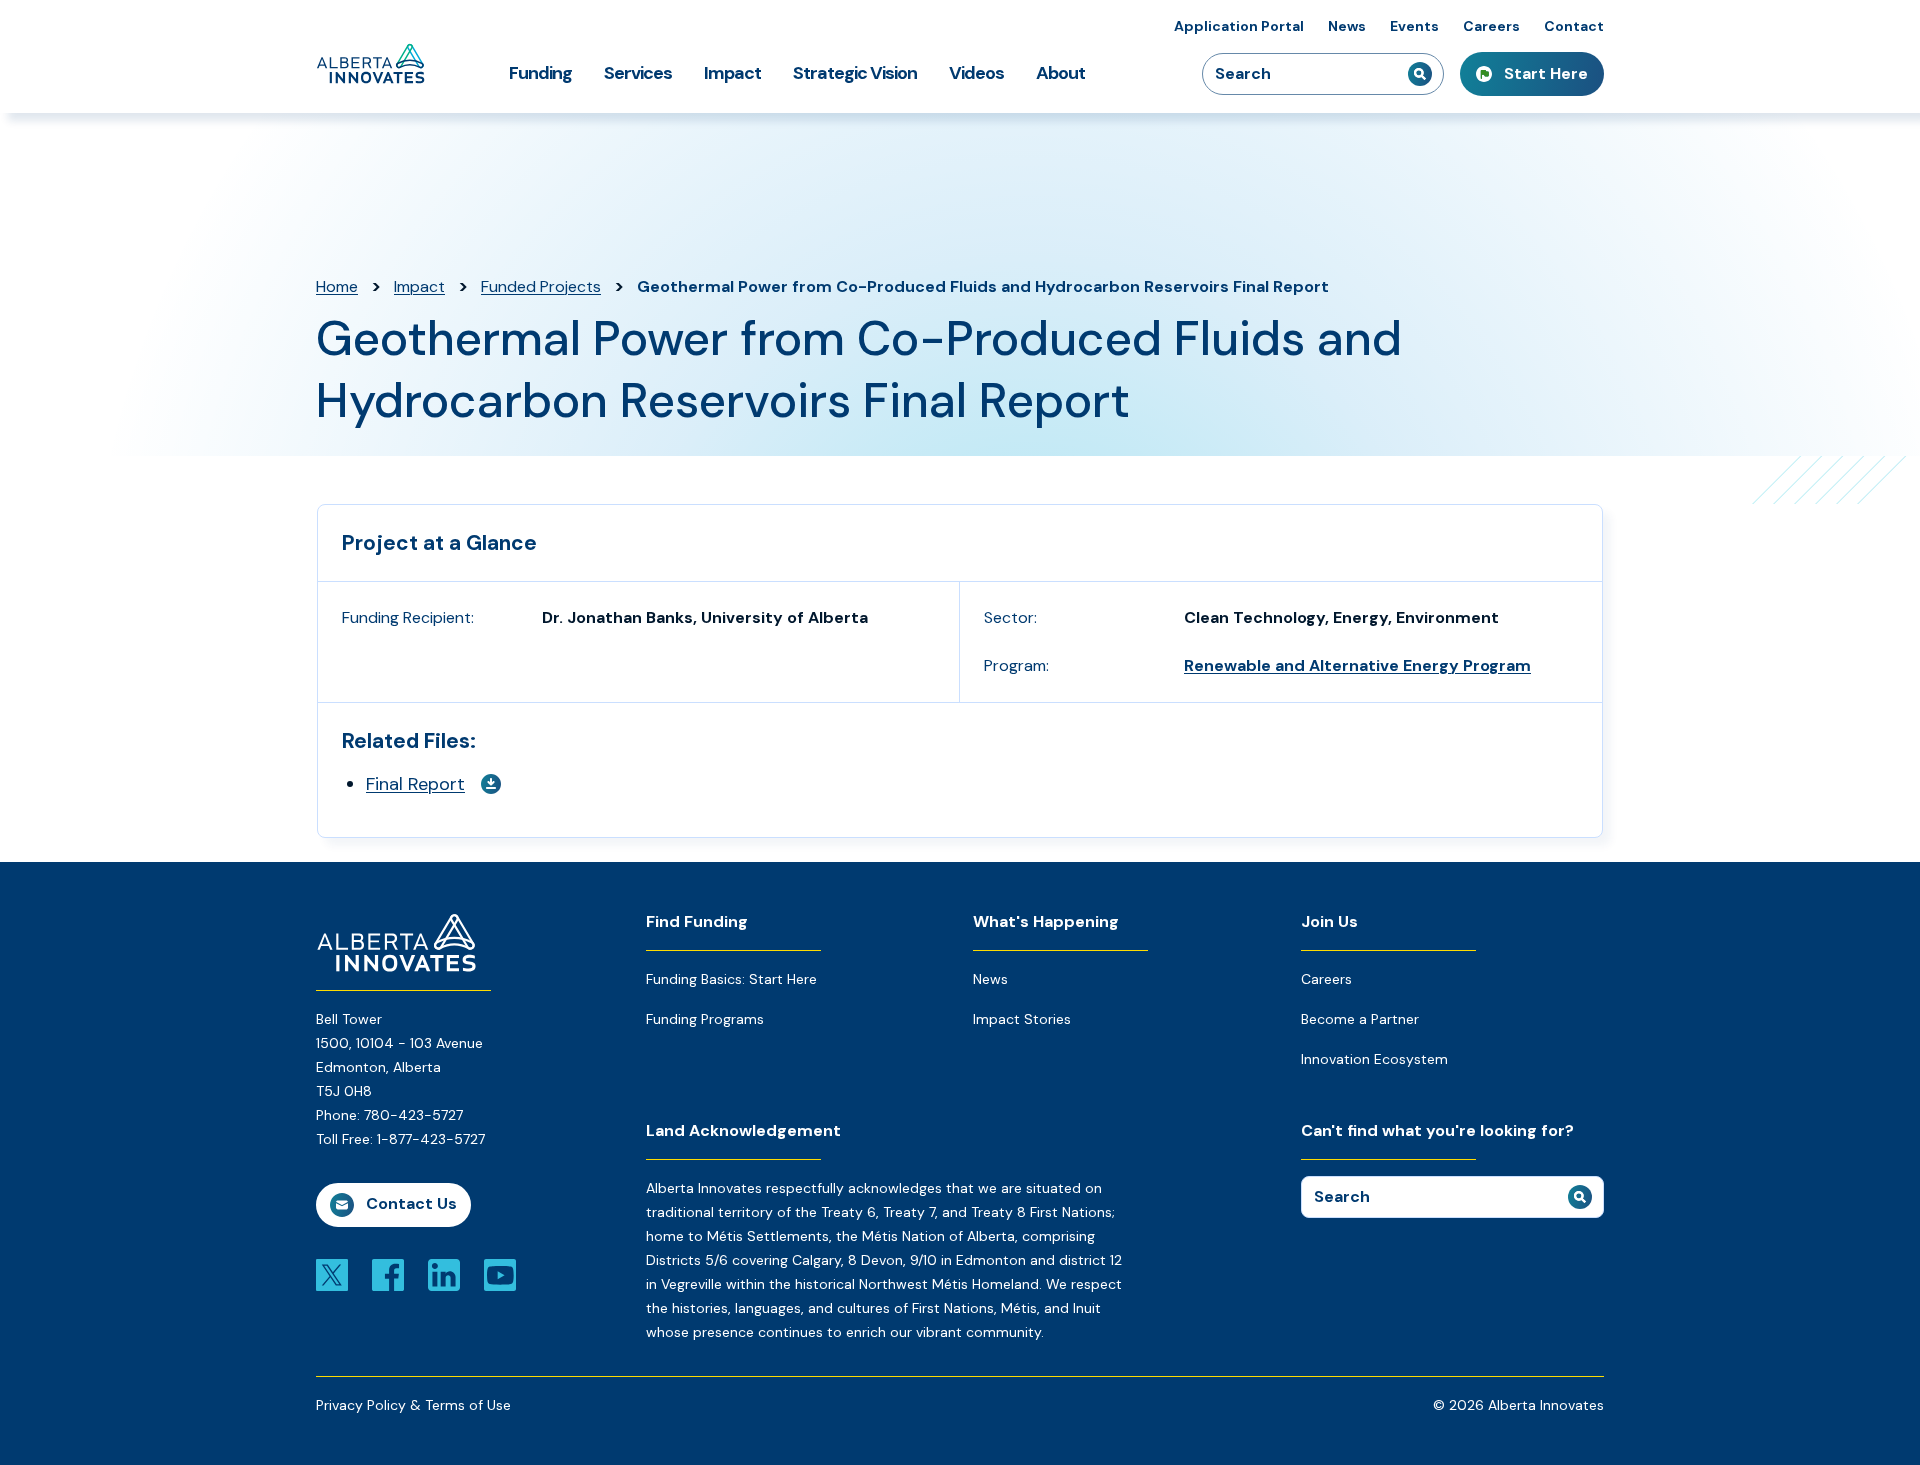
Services (638, 73)
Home (337, 286)
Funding (540, 73)
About (1060, 73)
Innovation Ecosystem (1374, 1059)
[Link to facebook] (388, 1274)
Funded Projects (541, 286)
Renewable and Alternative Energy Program (1357, 665)
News (1347, 26)
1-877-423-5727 (431, 1139)
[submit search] (1420, 74)
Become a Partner (1360, 1019)
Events (1414, 26)
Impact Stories (1022, 1019)
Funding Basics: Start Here (731, 979)
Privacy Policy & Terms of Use (413, 1405)
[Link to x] (332, 1274)
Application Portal (1239, 26)
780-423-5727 (413, 1115)
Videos (976, 73)
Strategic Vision (855, 73)
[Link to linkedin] (444, 1274)
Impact (732, 73)
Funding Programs (705, 1019)
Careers (1491, 26)
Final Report (415, 784)
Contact (1574, 26)
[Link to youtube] (500, 1274)
